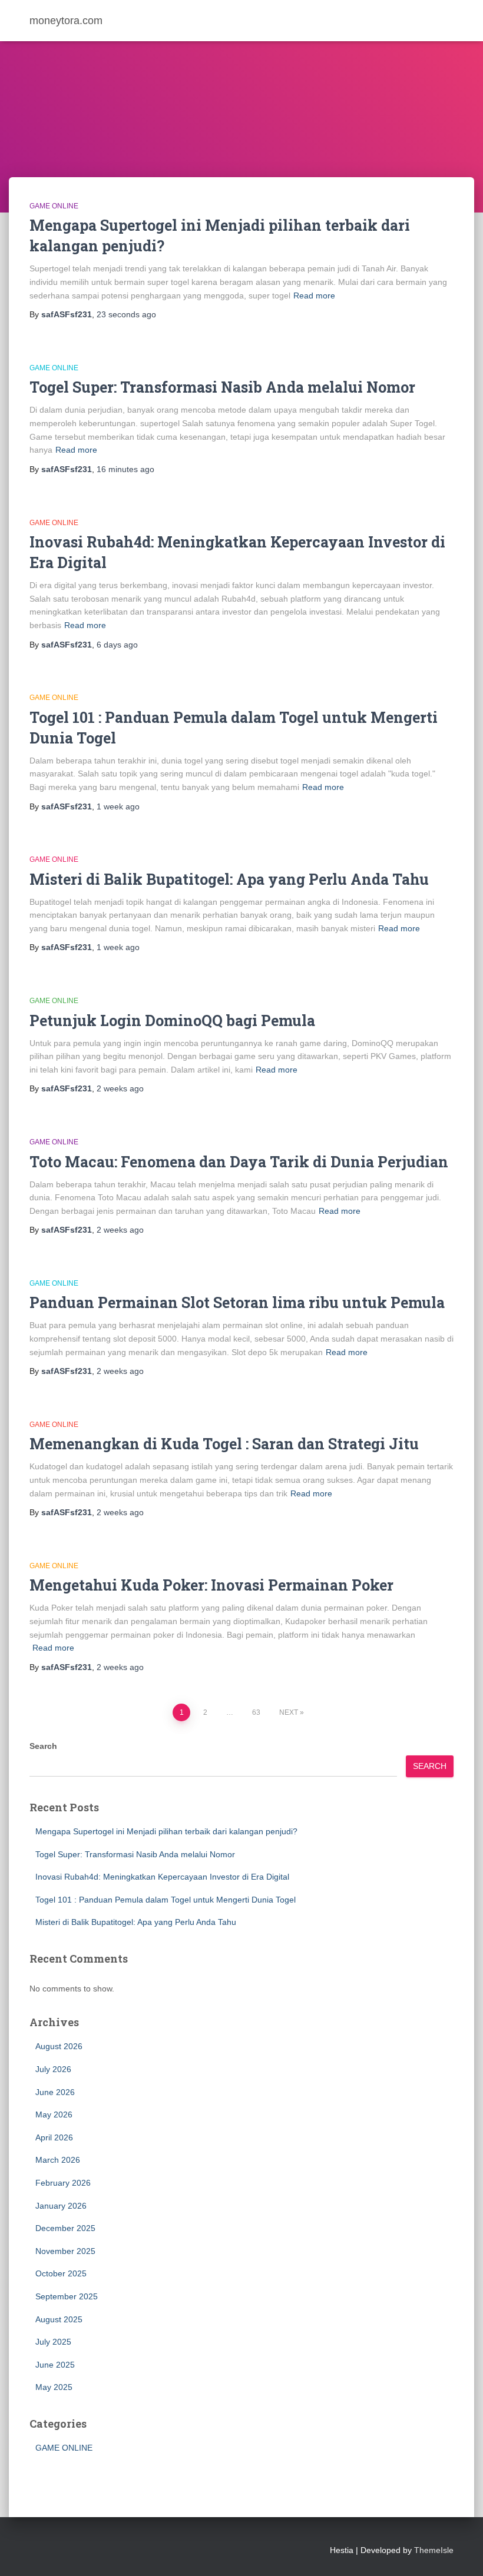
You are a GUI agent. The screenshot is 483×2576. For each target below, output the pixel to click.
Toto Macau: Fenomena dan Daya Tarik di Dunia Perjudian (239, 1162)
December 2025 (65, 2228)
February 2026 (63, 2183)
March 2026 (58, 2160)
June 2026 (55, 2092)
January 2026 (61, 2206)
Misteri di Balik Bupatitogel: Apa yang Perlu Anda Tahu (229, 879)
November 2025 (65, 2251)
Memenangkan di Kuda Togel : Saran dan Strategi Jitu (224, 1444)
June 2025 (55, 2365)
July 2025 (53, 2342)
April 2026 (54, 2137)
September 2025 (67, 2296)
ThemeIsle (434, 2550)
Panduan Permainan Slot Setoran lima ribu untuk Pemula (237, 1302)
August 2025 (59, 2319)
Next (289, 1712)
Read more (314, 296)
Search (43, 1746)
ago (126, 314)
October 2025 (61, 2273)
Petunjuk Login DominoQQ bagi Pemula (172, 1020)
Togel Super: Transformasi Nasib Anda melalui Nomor (222, 387)
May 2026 (54, 2114)
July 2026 (53, 2069)
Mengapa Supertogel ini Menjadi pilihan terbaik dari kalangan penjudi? (166, 1831)
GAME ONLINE (54, 206)
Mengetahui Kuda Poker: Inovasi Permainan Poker (211, 1585)
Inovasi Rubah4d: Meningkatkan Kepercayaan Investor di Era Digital (162, 1877)
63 (256, 1712)
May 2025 (54, 2387)
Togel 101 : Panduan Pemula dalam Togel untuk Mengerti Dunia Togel (166, 1900)
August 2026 (59, 2046)
